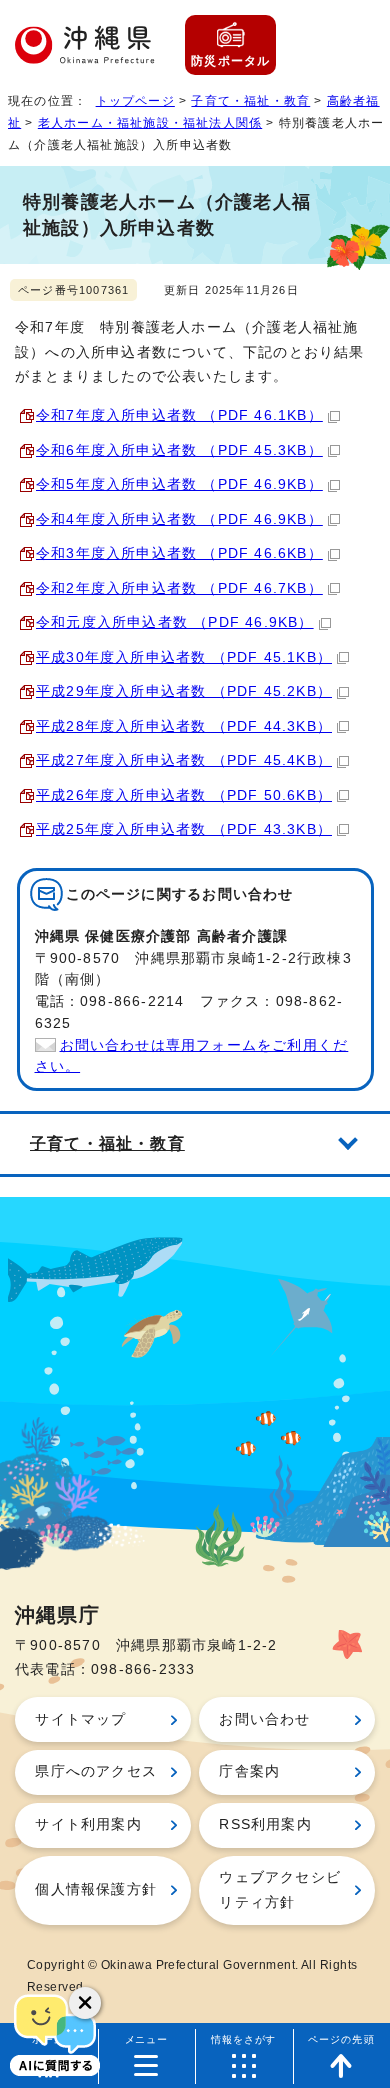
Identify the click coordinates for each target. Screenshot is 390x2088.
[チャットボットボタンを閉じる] (85, 2003)
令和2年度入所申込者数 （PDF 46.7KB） (179, 588)
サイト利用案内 (88, 1824)
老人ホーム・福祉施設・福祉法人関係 (150, 123)
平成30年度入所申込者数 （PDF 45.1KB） (184, 657)
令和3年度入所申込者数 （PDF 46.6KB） (179, 553)
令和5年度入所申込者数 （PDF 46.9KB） (179, 484)
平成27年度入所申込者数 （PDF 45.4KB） (184, 760)
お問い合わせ (264, 1719)
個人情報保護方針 (96, 1889)
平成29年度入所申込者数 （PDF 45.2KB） (184, 691)
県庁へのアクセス (96, 1771)
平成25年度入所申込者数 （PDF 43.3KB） (184, 829)
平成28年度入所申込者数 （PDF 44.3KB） (184, 726)
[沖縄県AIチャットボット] (55, 2033)
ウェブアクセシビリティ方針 (280, 1889)
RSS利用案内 (265, 1824)
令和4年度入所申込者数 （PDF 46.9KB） (179, 519)
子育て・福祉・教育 (250, 101)
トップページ (135, 101)
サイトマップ (80, 1719)
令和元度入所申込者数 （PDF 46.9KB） (175, 622)
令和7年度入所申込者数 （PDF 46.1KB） (179, 415)
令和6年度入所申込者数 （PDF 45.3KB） (179, 450)
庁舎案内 (249, 1771)
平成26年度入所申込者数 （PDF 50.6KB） (184, 795)
